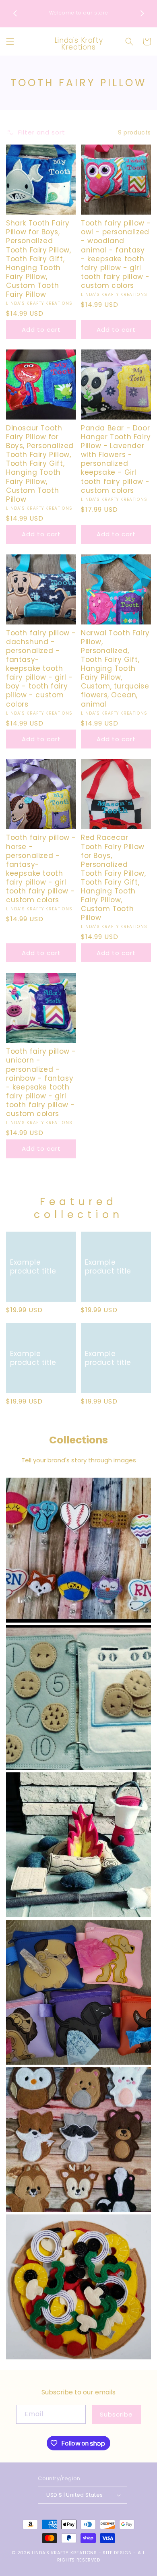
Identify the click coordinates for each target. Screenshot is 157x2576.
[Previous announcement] (15, 13)
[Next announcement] (142, 13)
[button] (10, 41)
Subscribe (116, 2414)
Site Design (117, 2553)
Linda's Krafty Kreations (64, 2553)
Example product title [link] (33, 1267)
